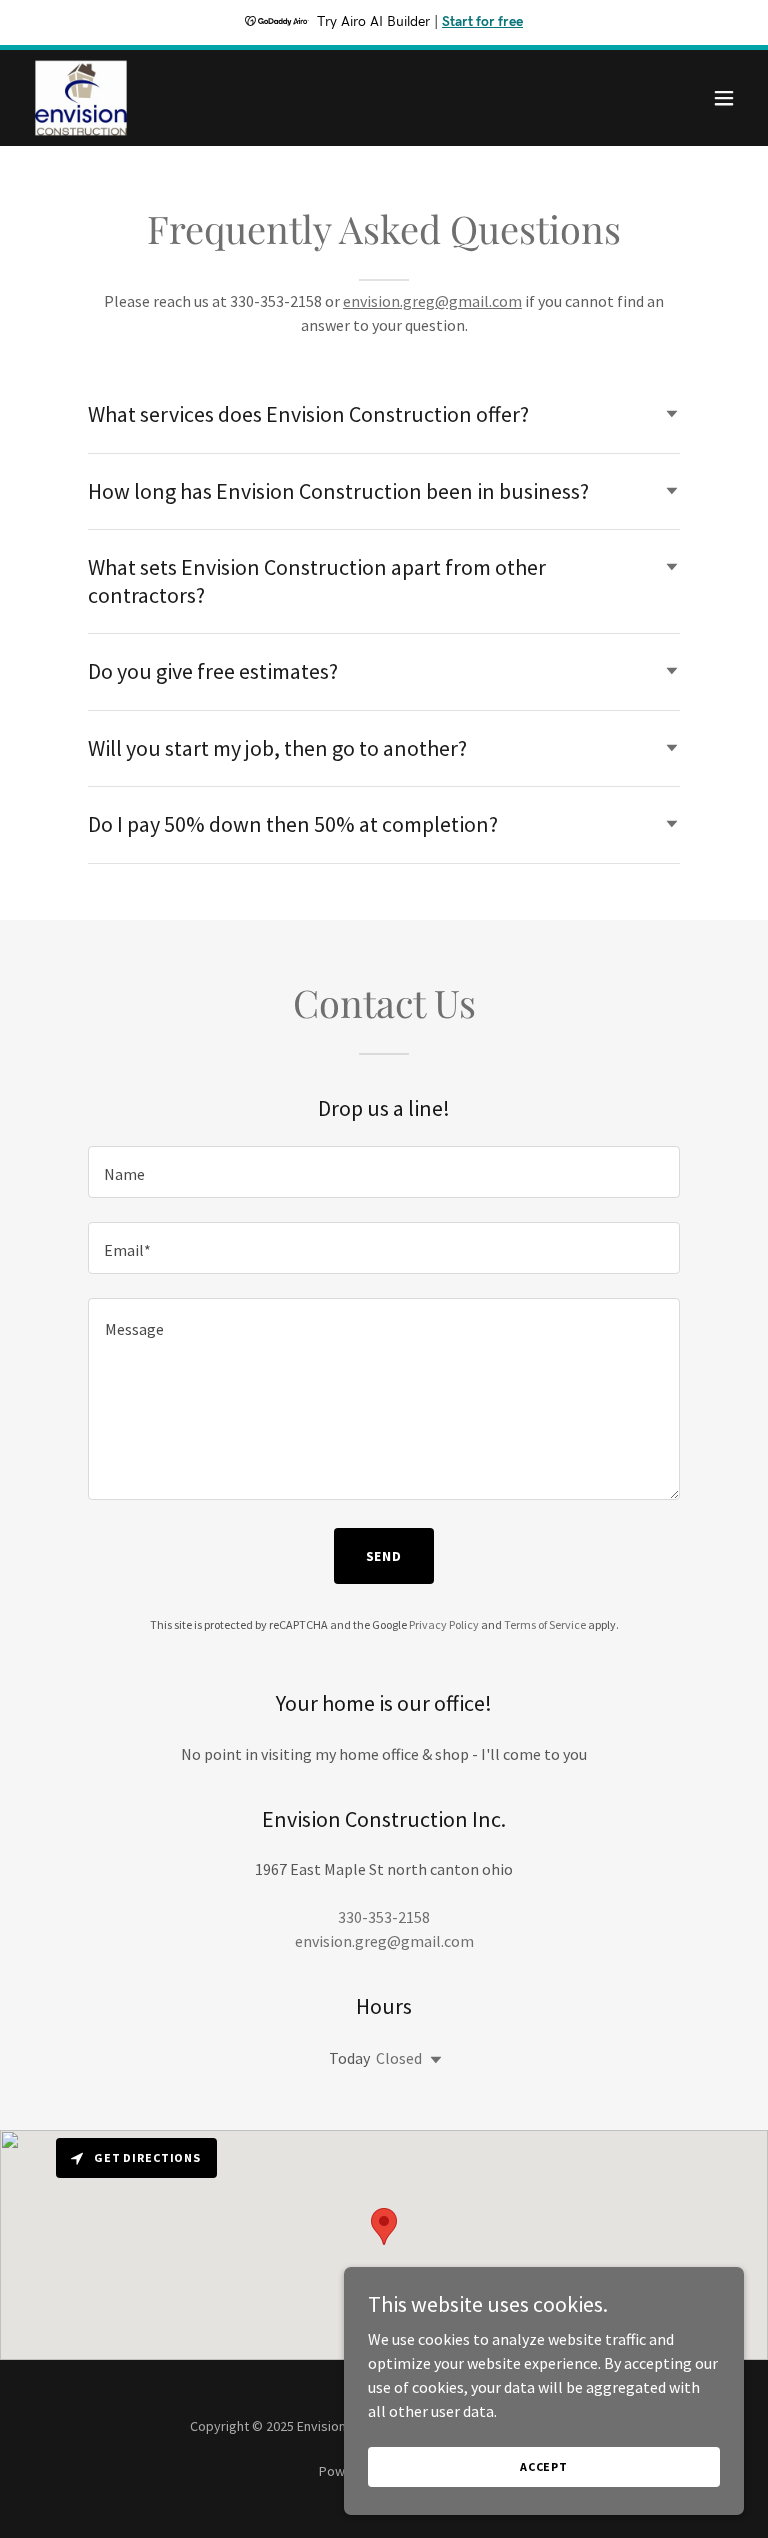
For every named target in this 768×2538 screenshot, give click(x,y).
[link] (81, 98)
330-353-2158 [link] (384, 1917)
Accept (544, 2466)
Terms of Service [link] (545, 1624)
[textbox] (384, 1172)
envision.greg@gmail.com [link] (384, 1941)
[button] (724, 98)
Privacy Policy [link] (444, 1624)
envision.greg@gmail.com (432, 301)
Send (384, 1556)
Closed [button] (399, 2058)
